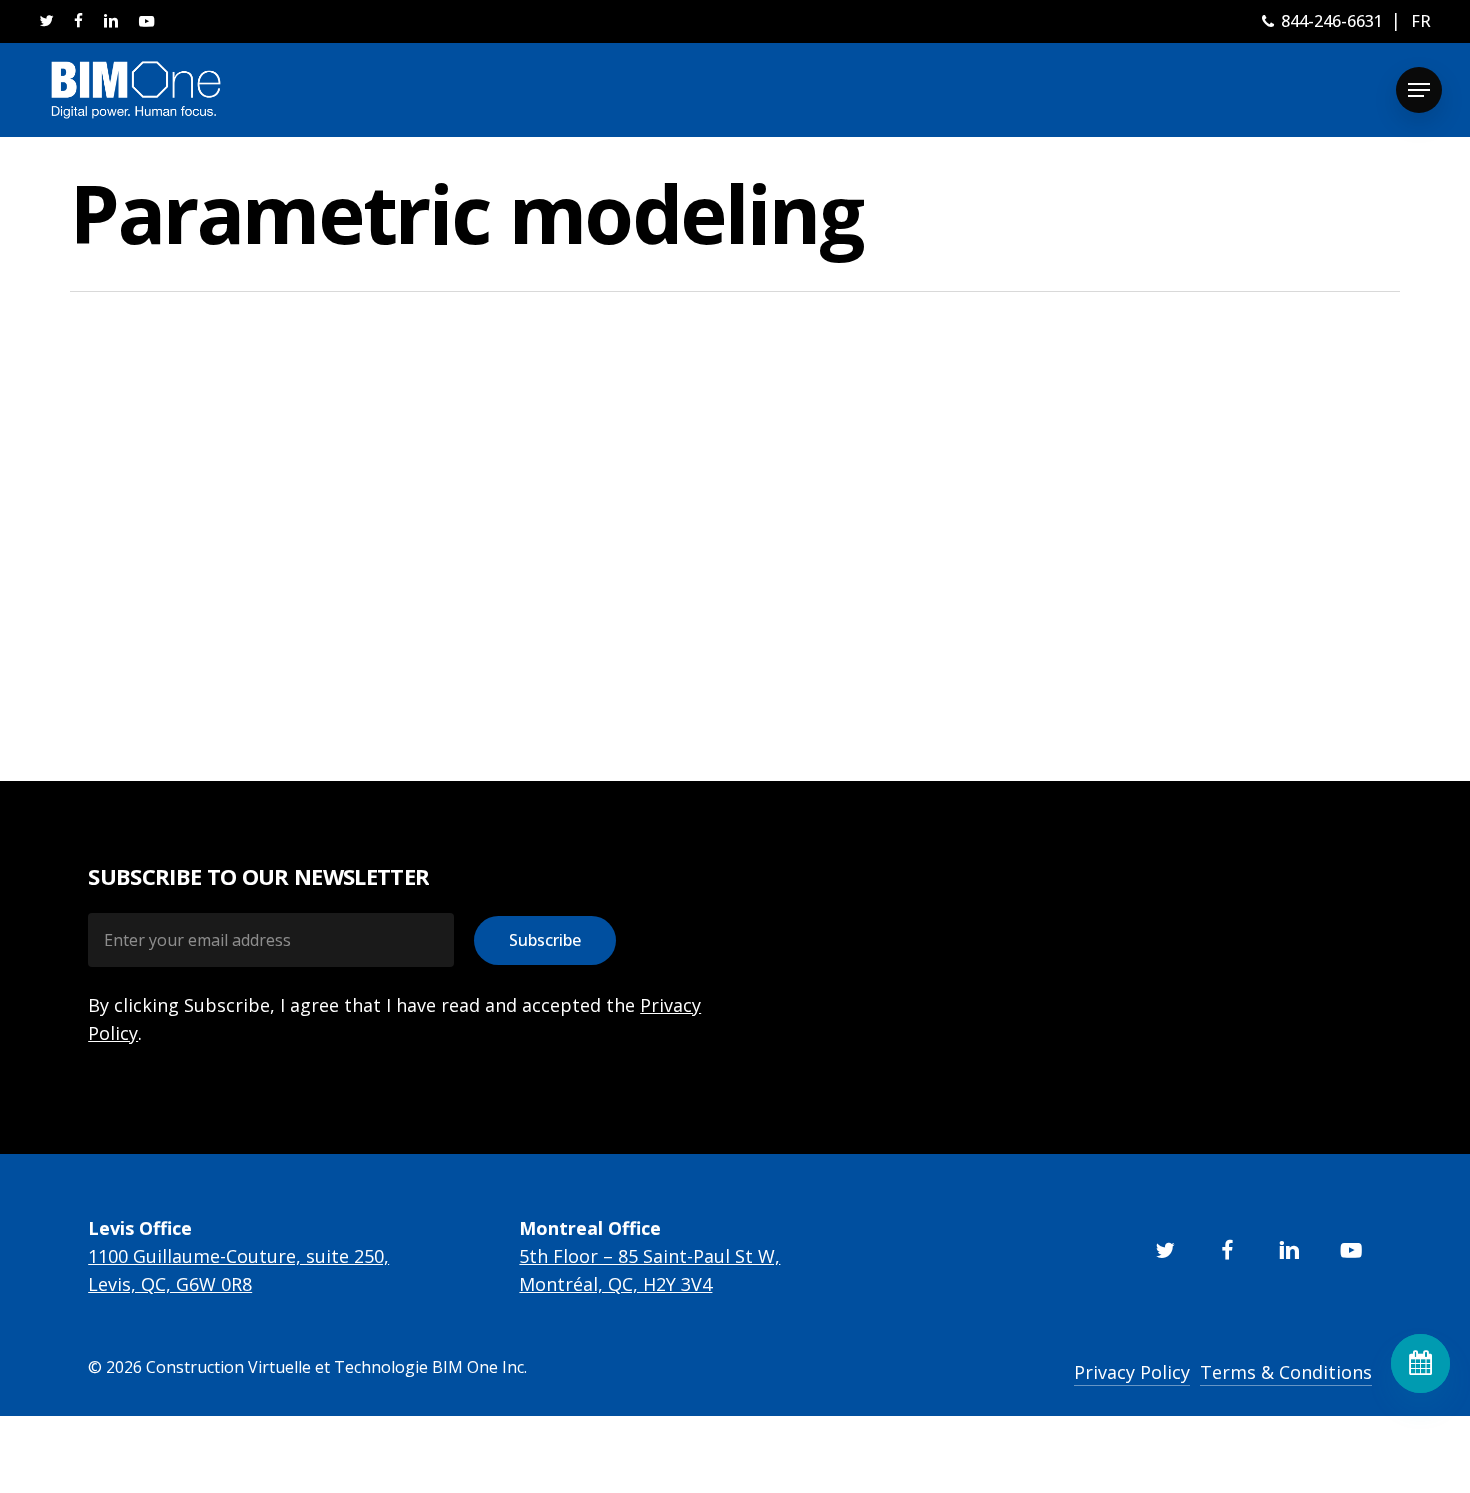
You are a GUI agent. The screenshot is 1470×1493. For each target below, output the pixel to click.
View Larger (223, 518)
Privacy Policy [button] (1132, 1372)
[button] (1419, 90)
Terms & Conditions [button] (1286, 1372)
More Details (337, 518)
